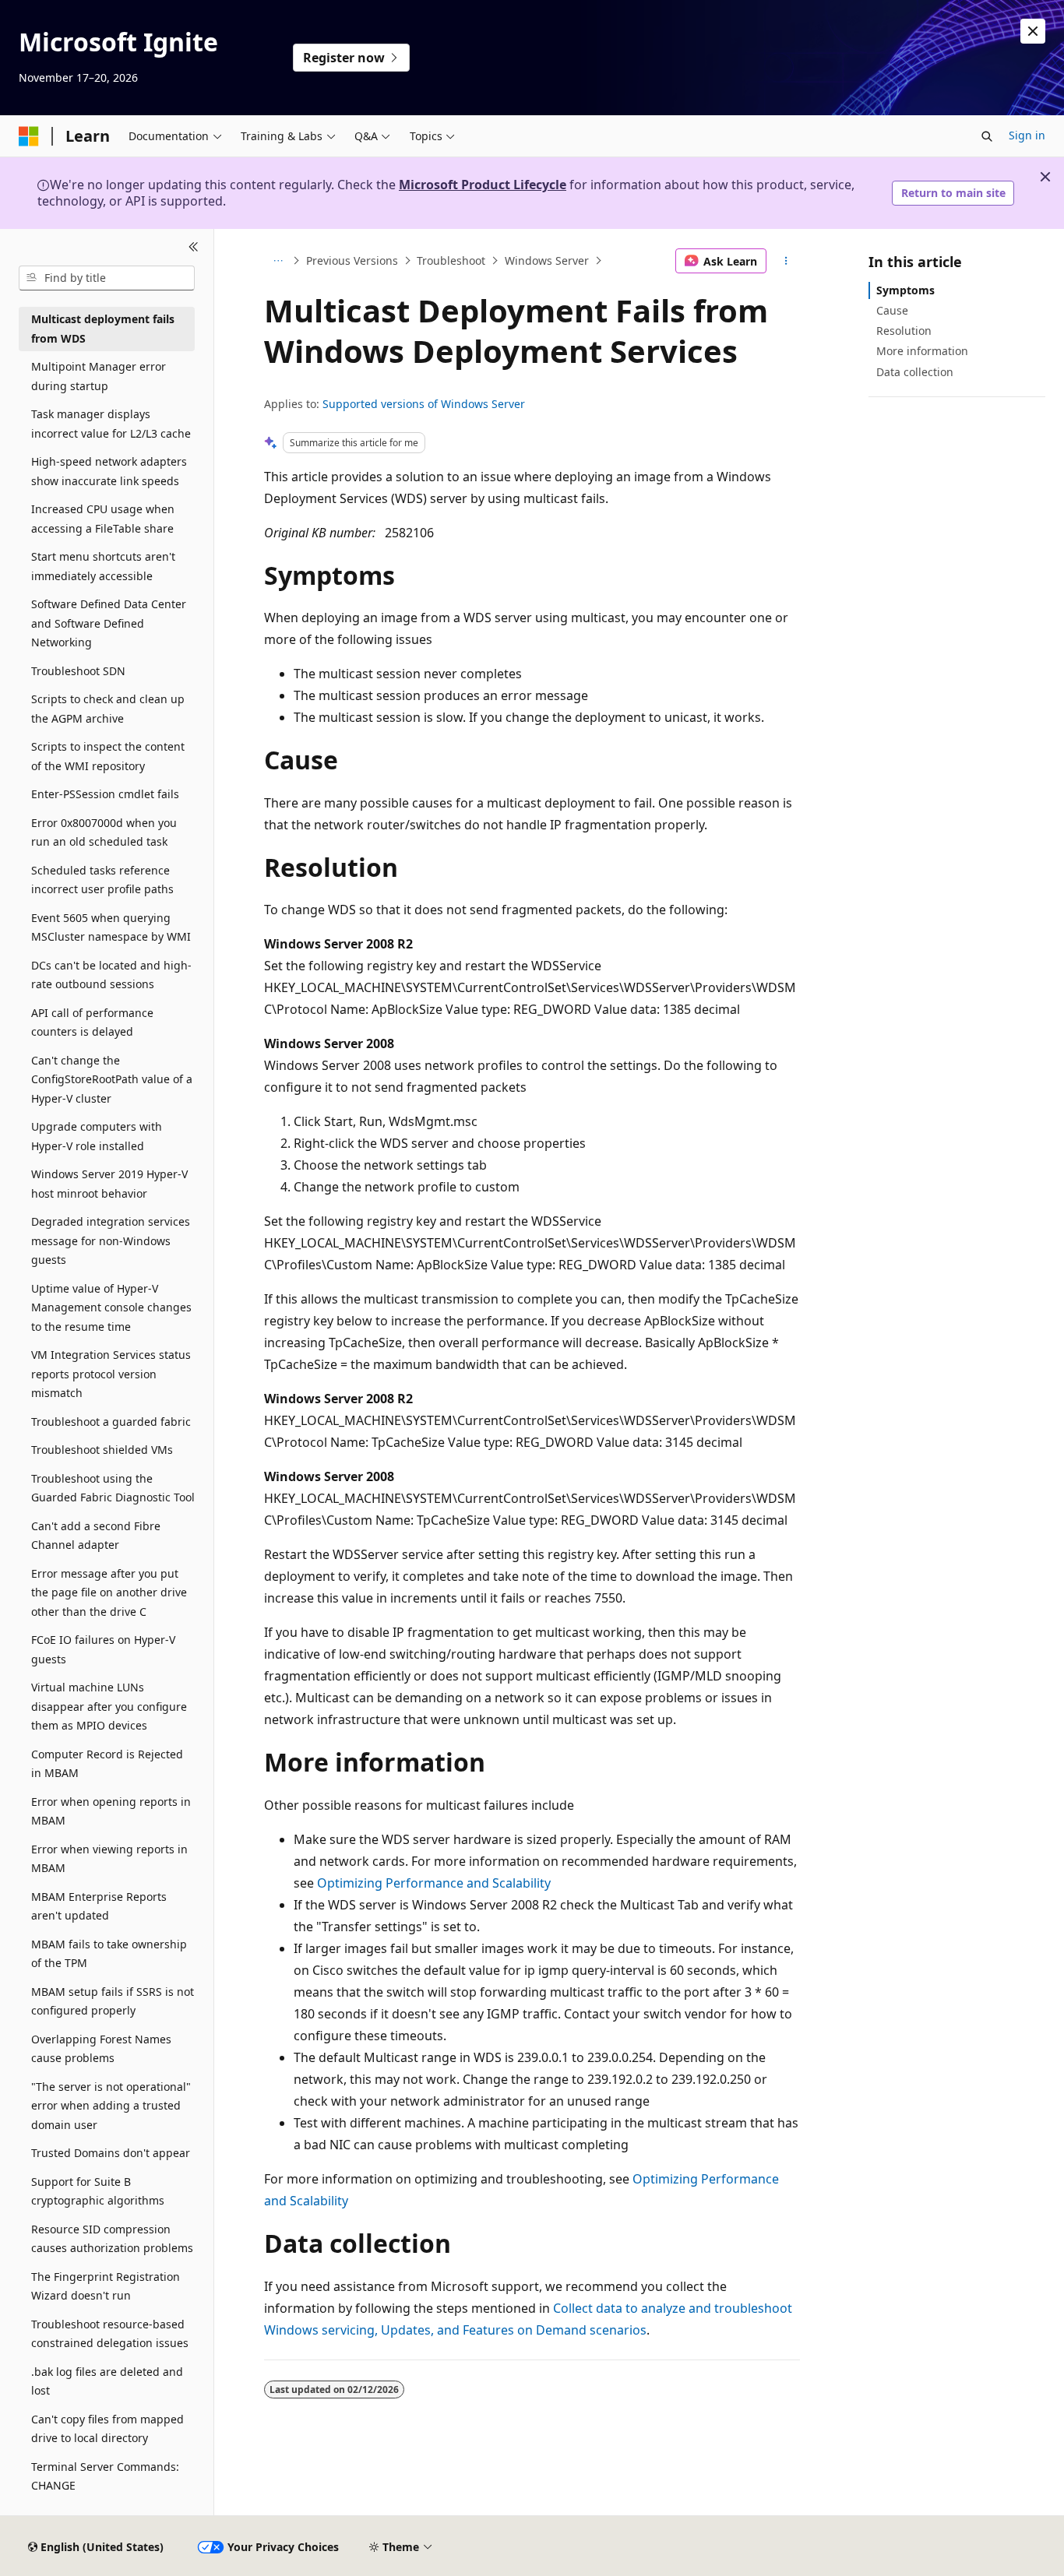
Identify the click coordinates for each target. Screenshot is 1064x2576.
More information (922, 351)
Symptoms (905, 290)
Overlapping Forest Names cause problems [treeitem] (101, 2049)
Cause (892, 310)
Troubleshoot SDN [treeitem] (78, 671)
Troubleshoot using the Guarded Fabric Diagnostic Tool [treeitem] (113, 1488)
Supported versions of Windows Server (424, 404)
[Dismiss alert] (1033, 31)
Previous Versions (352, 260)
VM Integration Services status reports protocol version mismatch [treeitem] (111, 1374)
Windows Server (547, 260)
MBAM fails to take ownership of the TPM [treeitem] (109, 1954)
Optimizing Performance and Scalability (434, 1883)
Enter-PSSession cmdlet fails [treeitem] (105, 794)
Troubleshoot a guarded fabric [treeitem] (111, 1422)
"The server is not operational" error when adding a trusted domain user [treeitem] (111, 2106)
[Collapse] (194, 248)
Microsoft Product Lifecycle (483, 185)
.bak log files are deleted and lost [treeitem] (107, 2381)
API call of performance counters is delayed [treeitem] (92, 1022)
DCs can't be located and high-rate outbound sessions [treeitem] (111, 975)
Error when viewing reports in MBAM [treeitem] (109, 1859)
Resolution (904, 331)
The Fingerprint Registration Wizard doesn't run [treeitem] (106, 2286)
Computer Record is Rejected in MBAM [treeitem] (107, 1764)
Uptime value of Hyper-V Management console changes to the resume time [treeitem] (111, 1307)
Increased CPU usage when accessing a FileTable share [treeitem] (103, 519)
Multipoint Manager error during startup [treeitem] (99, 376)
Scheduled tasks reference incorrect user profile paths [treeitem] (102, 880)
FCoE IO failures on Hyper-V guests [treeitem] (103, 1649)
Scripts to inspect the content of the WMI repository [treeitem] (108, 756)
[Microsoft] (29, 136)
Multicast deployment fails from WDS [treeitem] (103, 329)
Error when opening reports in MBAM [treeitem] (111, 1811)
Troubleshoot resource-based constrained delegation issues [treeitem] (110, 2334)
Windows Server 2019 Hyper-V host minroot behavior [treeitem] (109, 1184)
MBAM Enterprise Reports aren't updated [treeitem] (99, 1906)
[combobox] (107, 278)
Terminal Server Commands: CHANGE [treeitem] (105, 2476)
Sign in (1027, 135)
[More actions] (786, 261)
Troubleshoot (451, 260)
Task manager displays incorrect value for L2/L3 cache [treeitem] (111, 424)
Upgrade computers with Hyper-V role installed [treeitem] (97, 1136)
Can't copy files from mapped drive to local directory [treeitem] (107, 2429)
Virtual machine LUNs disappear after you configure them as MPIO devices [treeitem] (109, 1706)
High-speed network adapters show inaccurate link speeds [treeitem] (109, 471)
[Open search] (987, 136)
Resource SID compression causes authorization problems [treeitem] (112, 2239)
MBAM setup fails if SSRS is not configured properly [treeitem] (113, 2001)
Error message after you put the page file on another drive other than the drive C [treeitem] (109, 1592)
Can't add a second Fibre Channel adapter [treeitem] (96, 1536)
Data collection (915, 372)
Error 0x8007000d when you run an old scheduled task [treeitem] (104, 832)
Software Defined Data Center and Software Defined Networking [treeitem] (109, 623)
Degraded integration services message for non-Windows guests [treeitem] (111, 1240)
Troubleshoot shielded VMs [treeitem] (102, 1450)
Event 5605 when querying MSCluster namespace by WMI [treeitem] (111, 927)
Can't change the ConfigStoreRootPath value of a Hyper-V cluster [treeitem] (112, 1079)
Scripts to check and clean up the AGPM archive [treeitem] (108, 709)
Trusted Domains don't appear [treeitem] (111, 2153)
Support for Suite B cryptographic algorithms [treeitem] (98, 2191)
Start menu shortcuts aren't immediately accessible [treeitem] (103, 566)
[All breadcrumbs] (278, 261)
